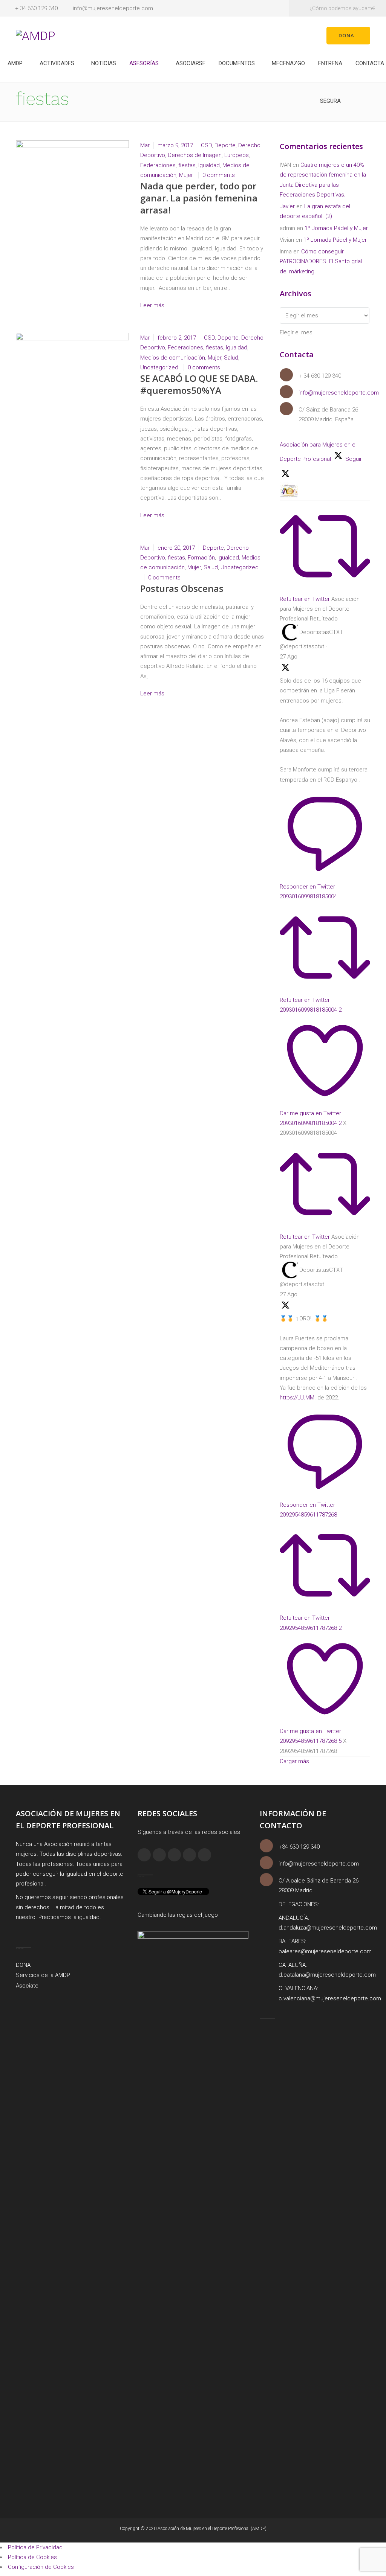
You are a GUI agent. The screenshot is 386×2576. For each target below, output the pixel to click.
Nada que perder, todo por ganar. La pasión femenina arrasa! (199, 198)
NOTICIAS (104, 63)
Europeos (237, 155)
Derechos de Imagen (195, 155)
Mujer (186, 175)
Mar (145, 145)
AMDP (15, 63)
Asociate (27, 1986)
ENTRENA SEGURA (330, 71)
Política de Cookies (32, 2557)
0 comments (219, 175)
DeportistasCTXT (321, 632)
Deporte (225, 145)
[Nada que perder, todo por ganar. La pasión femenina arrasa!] (72, 172)
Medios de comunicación (173, 358)
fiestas (187, 165)
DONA (23, 1965)
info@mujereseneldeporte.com (113, 8)
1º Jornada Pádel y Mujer (336, 228)
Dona (346, 35)
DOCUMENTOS (237, 63)
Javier (287, 206)
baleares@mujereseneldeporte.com (325, 1951)
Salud (231, 358)
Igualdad (209, 165)
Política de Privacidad (35, 2547)
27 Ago (289, 657)
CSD (206, 145)
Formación (201, 558)
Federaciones (158, 165)
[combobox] (296, 332)
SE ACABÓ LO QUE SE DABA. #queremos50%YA (199, 384)
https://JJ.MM (297, 1398)
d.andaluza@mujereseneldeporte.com (328, 1928)
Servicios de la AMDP (43, 1975)
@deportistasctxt (302, 646)
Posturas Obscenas (182, 588)
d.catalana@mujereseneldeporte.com (327, 1975)
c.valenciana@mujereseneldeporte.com (330, 1998)
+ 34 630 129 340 (36, 8)
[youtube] (204, 1855)
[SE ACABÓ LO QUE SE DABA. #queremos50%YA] (72, 349)
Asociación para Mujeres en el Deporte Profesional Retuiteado (320, 609)
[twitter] (189, 1855)
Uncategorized (159, 367)
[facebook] (144, 1855)
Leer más (153, 305)
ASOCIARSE (191, 63)
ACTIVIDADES (57, 63)
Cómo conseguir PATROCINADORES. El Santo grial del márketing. (321, 261)
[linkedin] (174, 1855)
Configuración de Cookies (41, 2567)
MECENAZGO (288, 63)
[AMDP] (35, 35)
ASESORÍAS (144, 63)
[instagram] (159, 1855)
